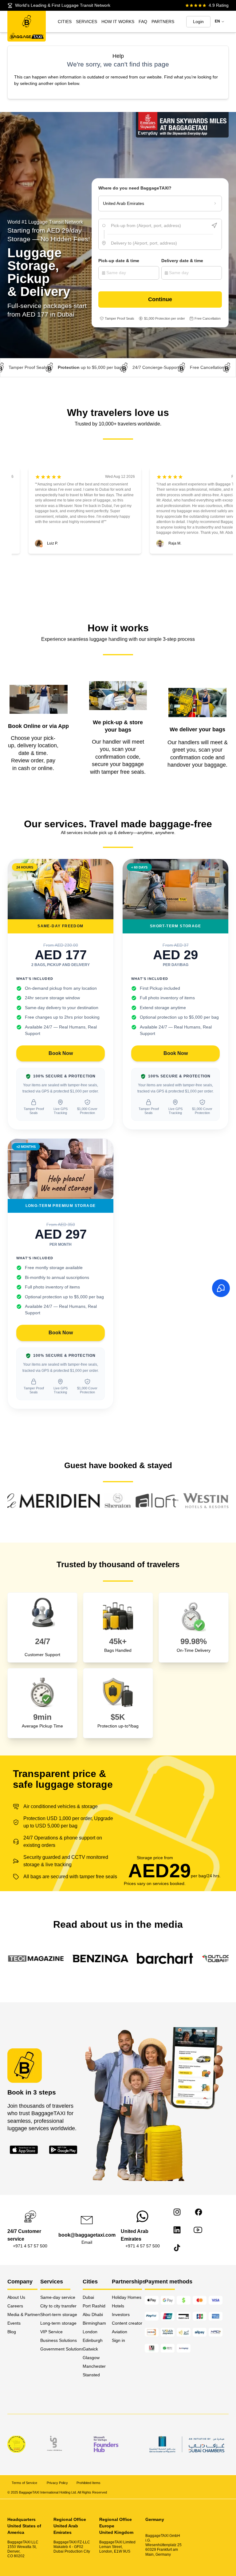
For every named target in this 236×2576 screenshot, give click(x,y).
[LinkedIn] (177, 2230)
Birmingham (94, 2323)
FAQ (143, 22)
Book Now (61, 1053)
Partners (163, 22)
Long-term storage (58, 2323)
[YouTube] (198, 2230)
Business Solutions (59, 2340)
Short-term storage (59, 2314)
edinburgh (93, 2340)
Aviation (120, 2332)
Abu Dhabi (93, 2314)
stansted (91, 2375)
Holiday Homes (127, 2297)
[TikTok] (177, 2248)
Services (87, 22)
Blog (12, 2332)
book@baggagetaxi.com (87, 2235)
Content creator (127, 2323)
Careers (15, 2306)
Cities (65, 22)
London (90, 2332)
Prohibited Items (88, 2483)
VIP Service (51, 2332)
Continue (160, 299)
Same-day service (58, 2297)
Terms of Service (25, 2483)
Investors (121, 2314)
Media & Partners (24, 2314)
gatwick (90, 2349)
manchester (94, 2366)
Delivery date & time (182, 261)
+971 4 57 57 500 (30, 2246)
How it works (118, 22)
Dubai (88, 2297)
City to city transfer (58, 2306)
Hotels (118, 2306)
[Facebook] (199, 2212)
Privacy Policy (57, 2483)
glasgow (91, 2358)
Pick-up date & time (119, 261)
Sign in (118, 2340)
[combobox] (160, 226)
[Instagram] (177, 2212)
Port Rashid (94, 2306)
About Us (16, 2297)
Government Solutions (61, 2349)
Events (14, 2323)
